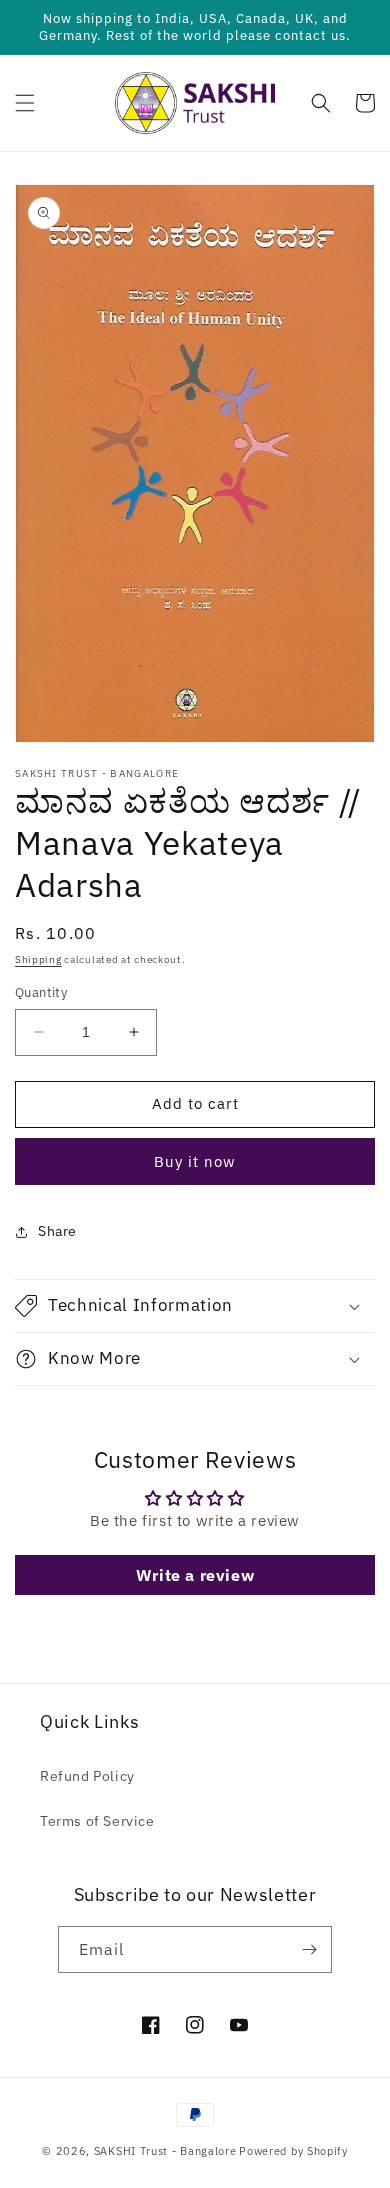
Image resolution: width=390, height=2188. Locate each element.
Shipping (38, 959)
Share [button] (57, 1231)
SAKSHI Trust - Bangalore (165, 2151)
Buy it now (195, 1161)
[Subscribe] (309, 1949)
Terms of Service (97, 1821)
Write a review (195, 1575)
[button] (25, 103)
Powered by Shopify (293, 2151)
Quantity (41, 992)
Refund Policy (87, 1776)
